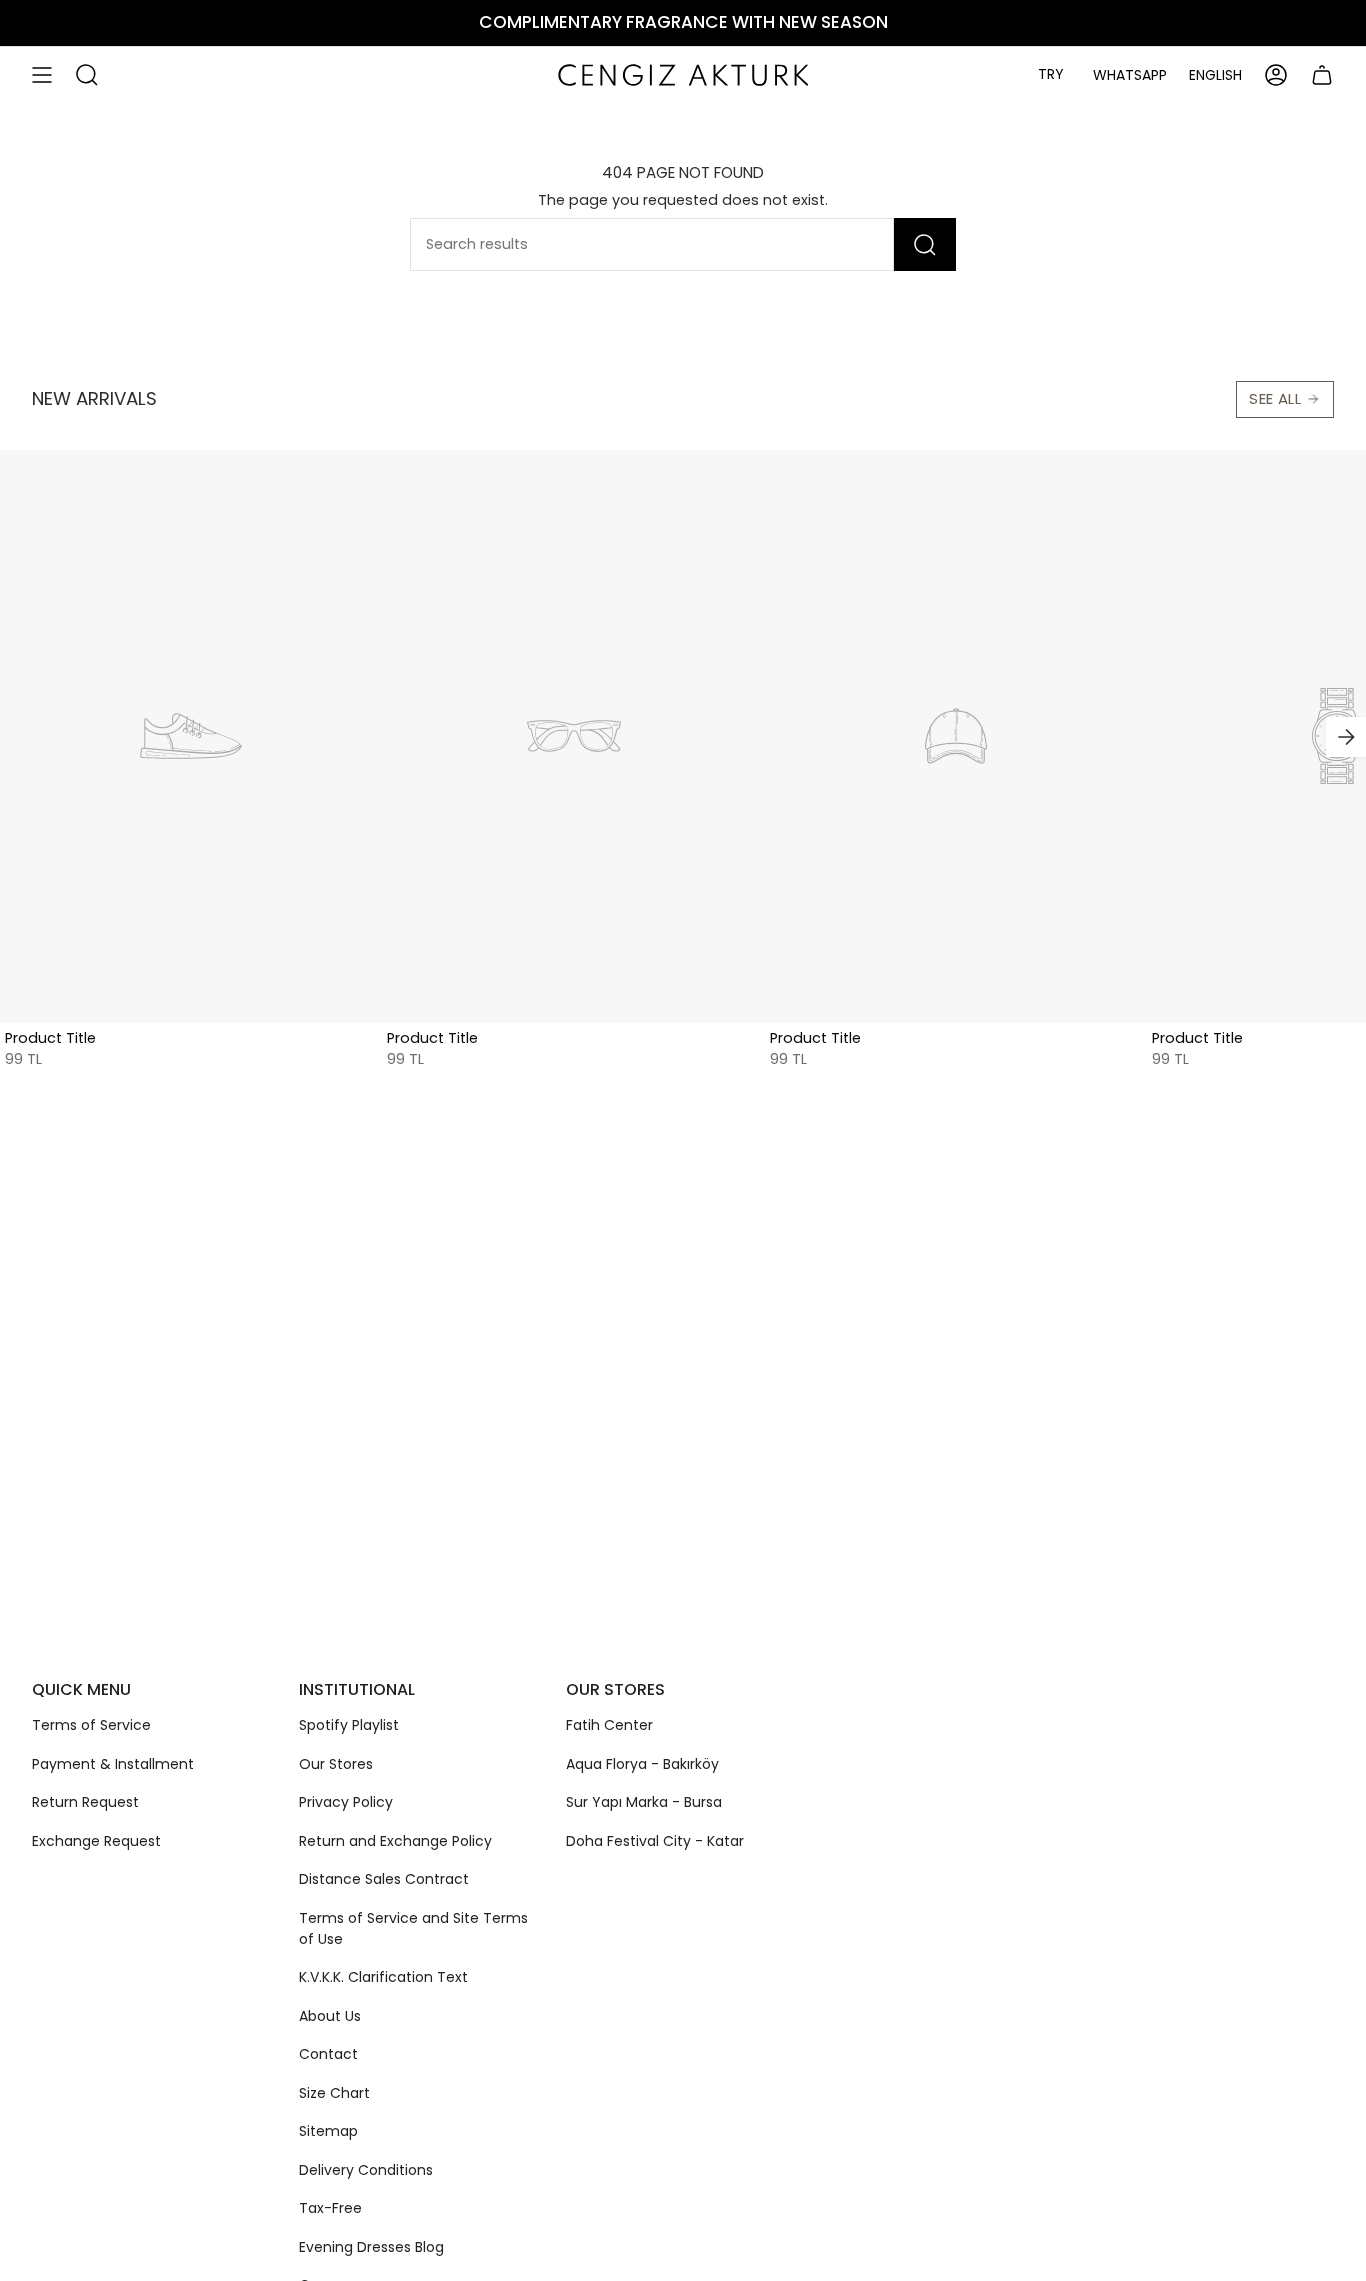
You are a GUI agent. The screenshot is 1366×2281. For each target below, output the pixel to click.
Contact (328, 2054)
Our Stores (336, 1764)
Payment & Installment (113, 1764)
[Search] (925, 244)
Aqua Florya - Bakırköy (642, 1764)
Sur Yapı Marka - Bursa (644, 1802)
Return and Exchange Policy (395, 1841)
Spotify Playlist (349, 1725)
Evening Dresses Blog (371, 2247)
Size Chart (334, 2093)
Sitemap (328, 2131)
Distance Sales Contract (384, 1879)
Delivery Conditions (366, 2170)
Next (1346, 737)
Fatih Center (609, 1725)
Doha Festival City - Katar (655, 1841)
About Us (330, 2016)
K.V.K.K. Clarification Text (383, 1977)
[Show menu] (42, 75)
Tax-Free (330, 2208)
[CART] (1322, 75)
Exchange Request (96, 1841)
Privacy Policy (346, 1802)
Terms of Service (91, 1725)
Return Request (85, 1802)
